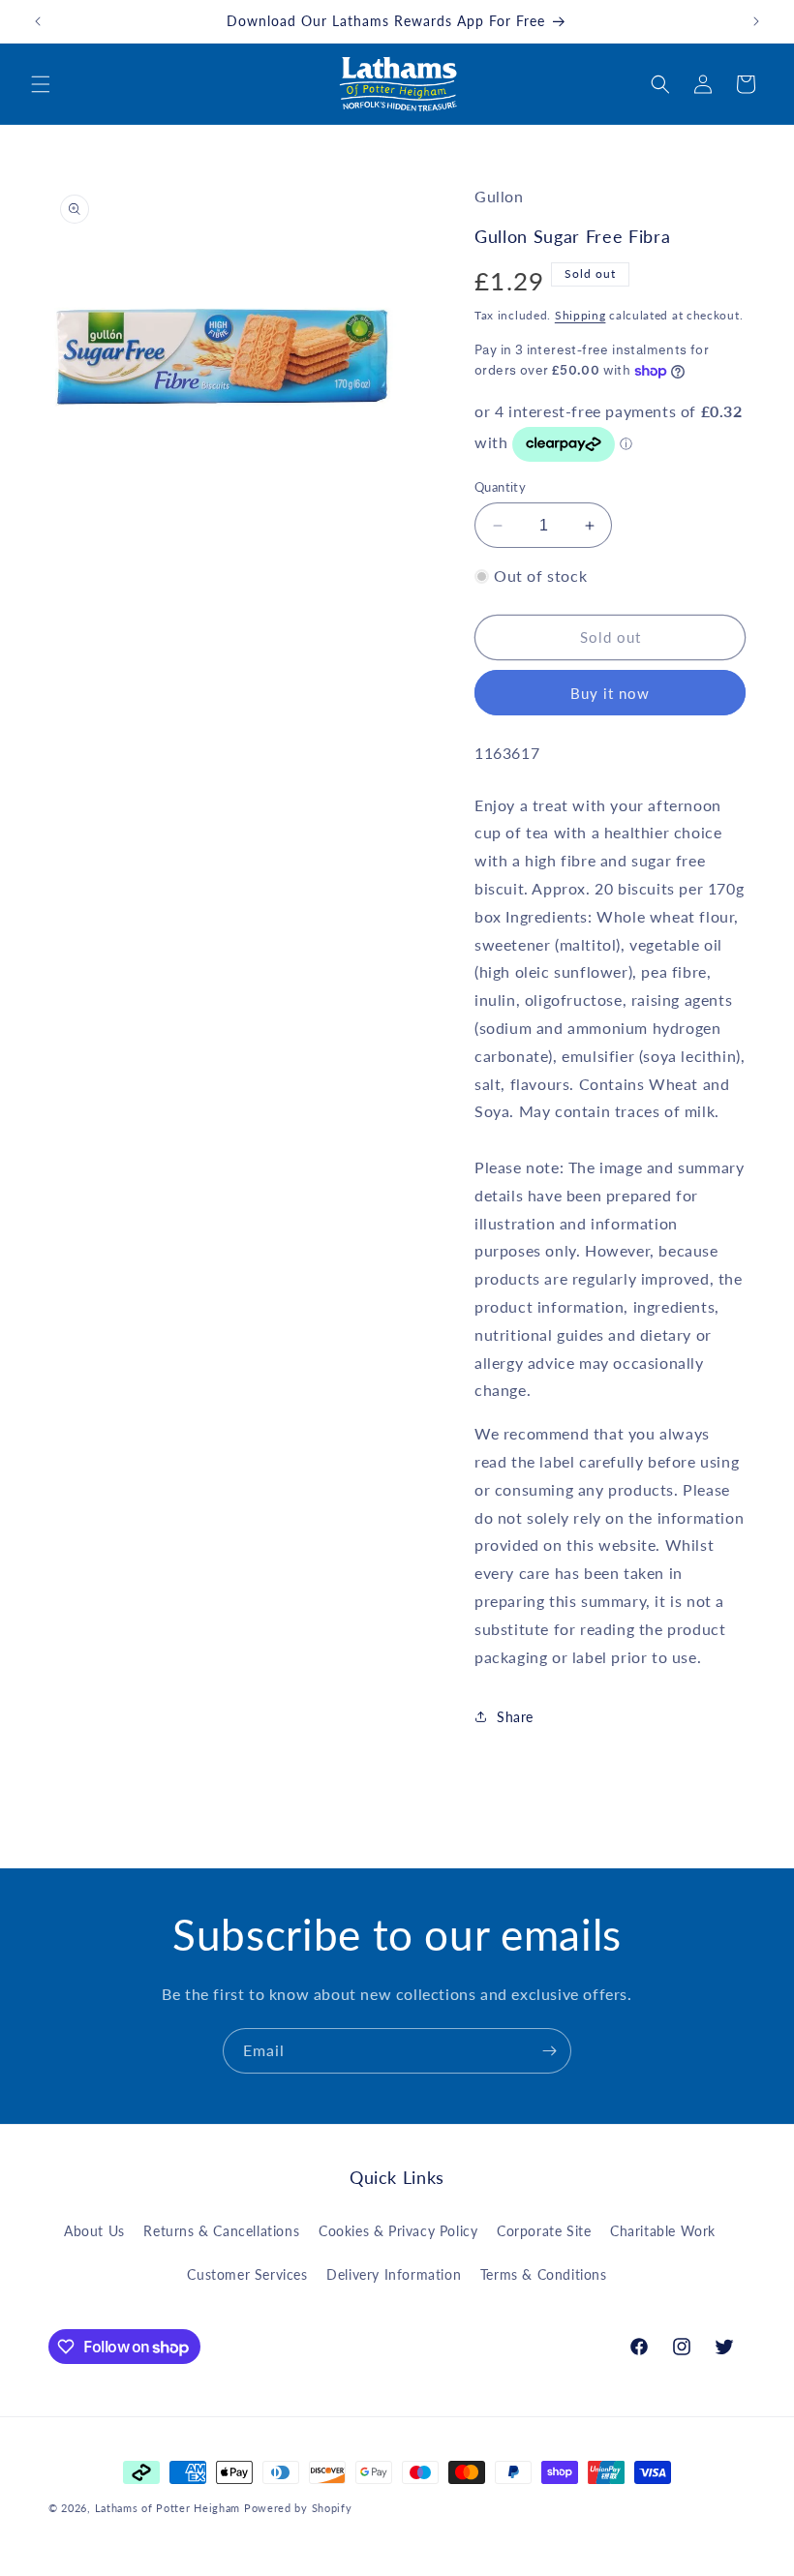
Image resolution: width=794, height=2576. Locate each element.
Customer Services (247, 2274)
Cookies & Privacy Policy (398, 2231)
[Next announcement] (756, 21)
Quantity (500, 487)
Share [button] (515, 1717)
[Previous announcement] (38, 21)
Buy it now (610, 693)
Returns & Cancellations (221, 2231)
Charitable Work (663, 2231)
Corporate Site (544, 2231)
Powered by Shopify (298, 2508)
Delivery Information (394, 2274)
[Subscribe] (549, 2051)
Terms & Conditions (544, 2274)
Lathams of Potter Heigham (168, 2508)
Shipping (580, 315)
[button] (41, 84)
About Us (94, 2231)
